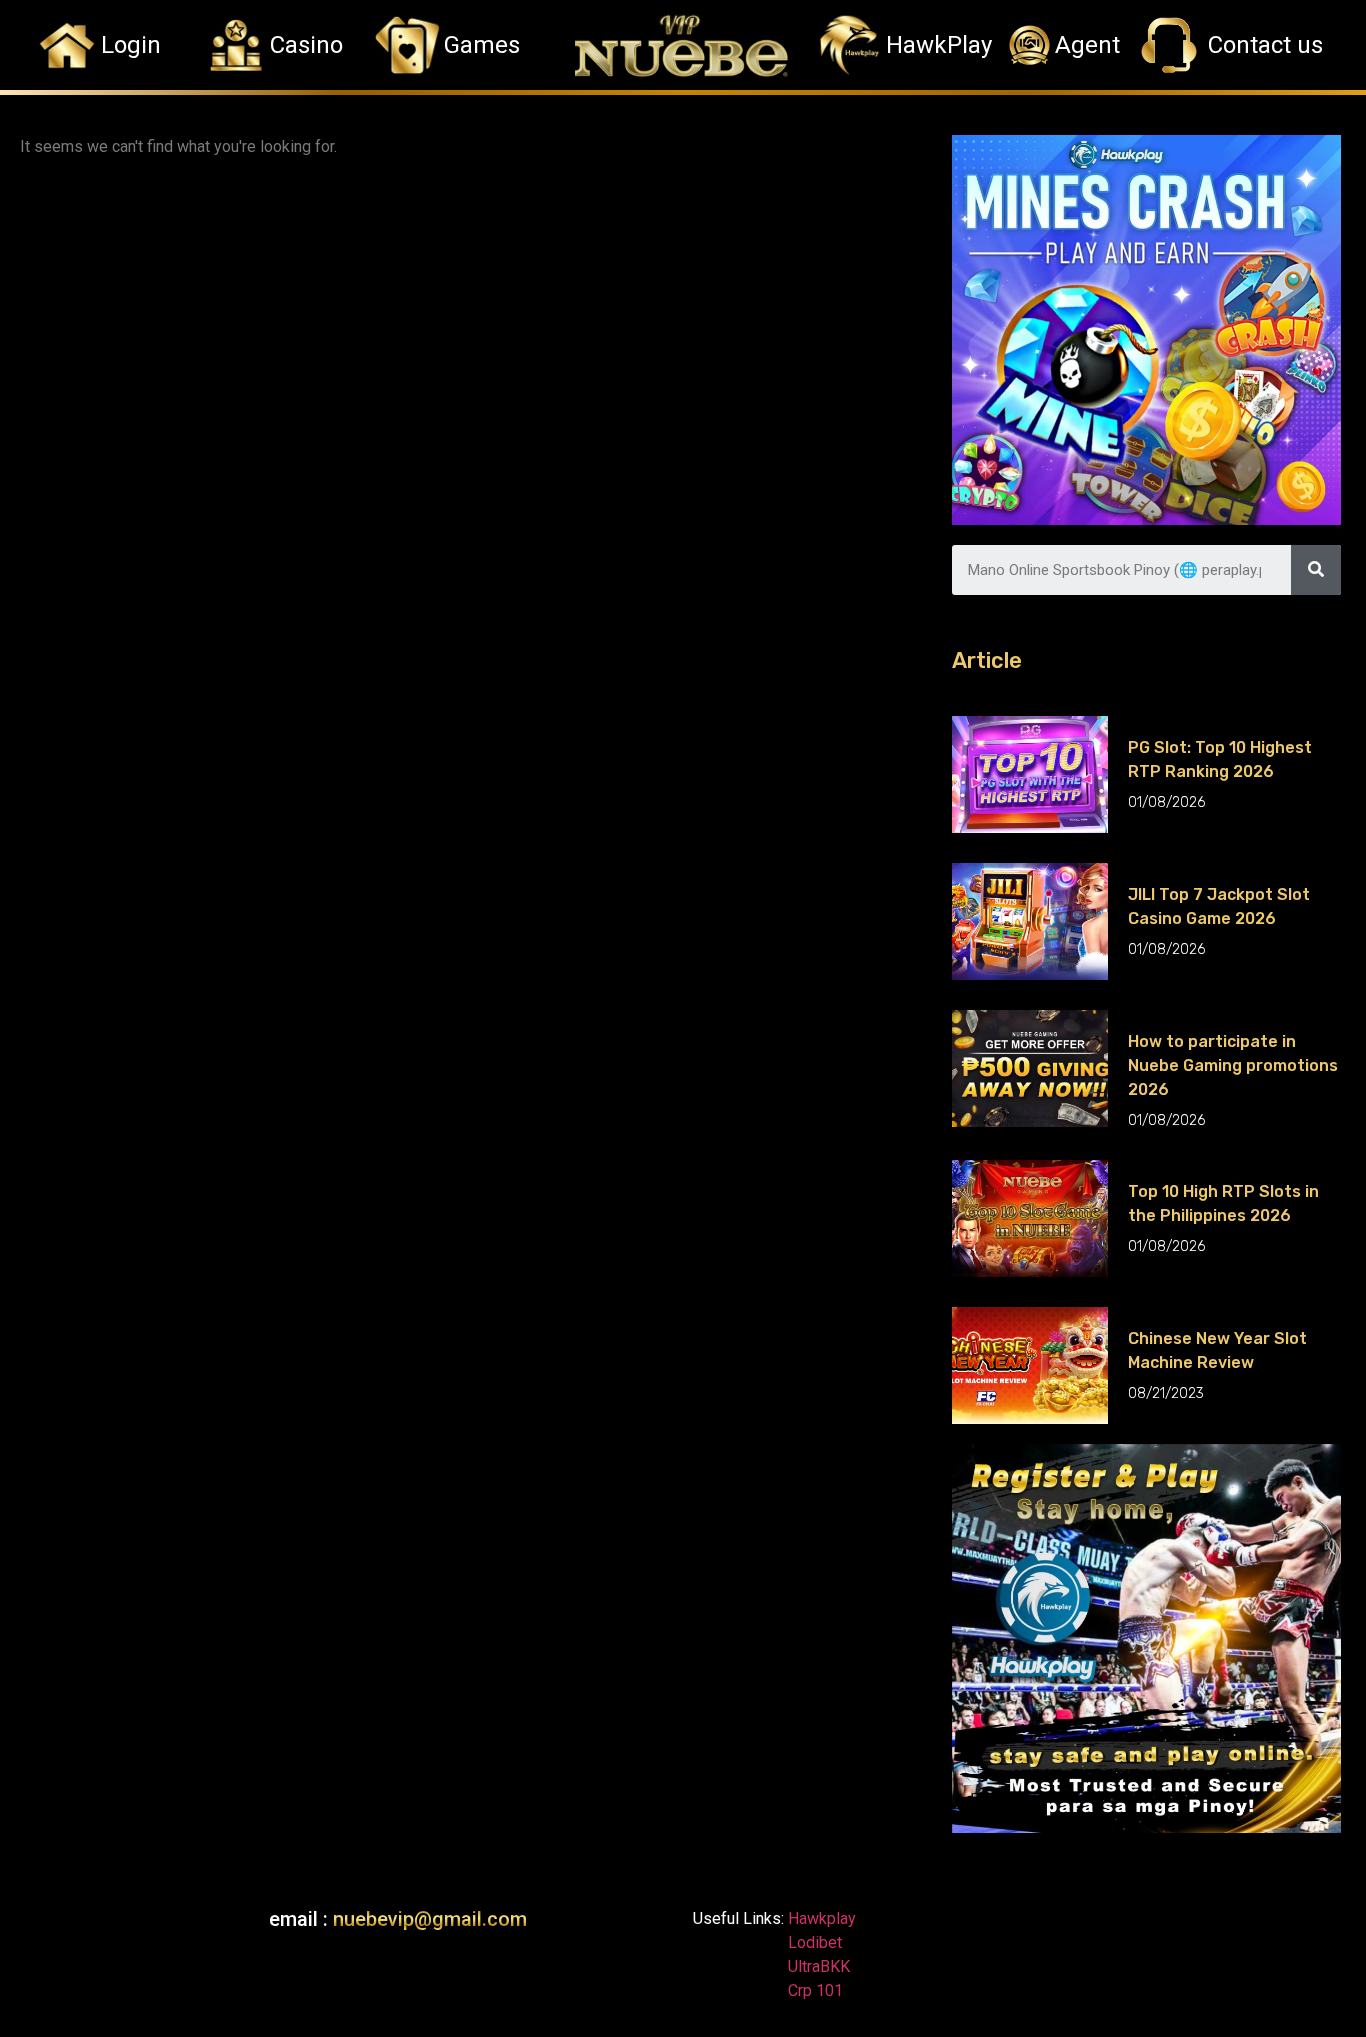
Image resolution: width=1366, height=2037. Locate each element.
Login (131, 45)
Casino (306, 45)
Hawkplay (820, 1918)
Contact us (1265, 45)
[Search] (1316, 570)
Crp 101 (813, 1990)
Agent (1087, 45)
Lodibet (815, 1942)
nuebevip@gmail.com (430, 1919)
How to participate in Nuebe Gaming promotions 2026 (1233, 1065)
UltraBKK (817, 1966)
